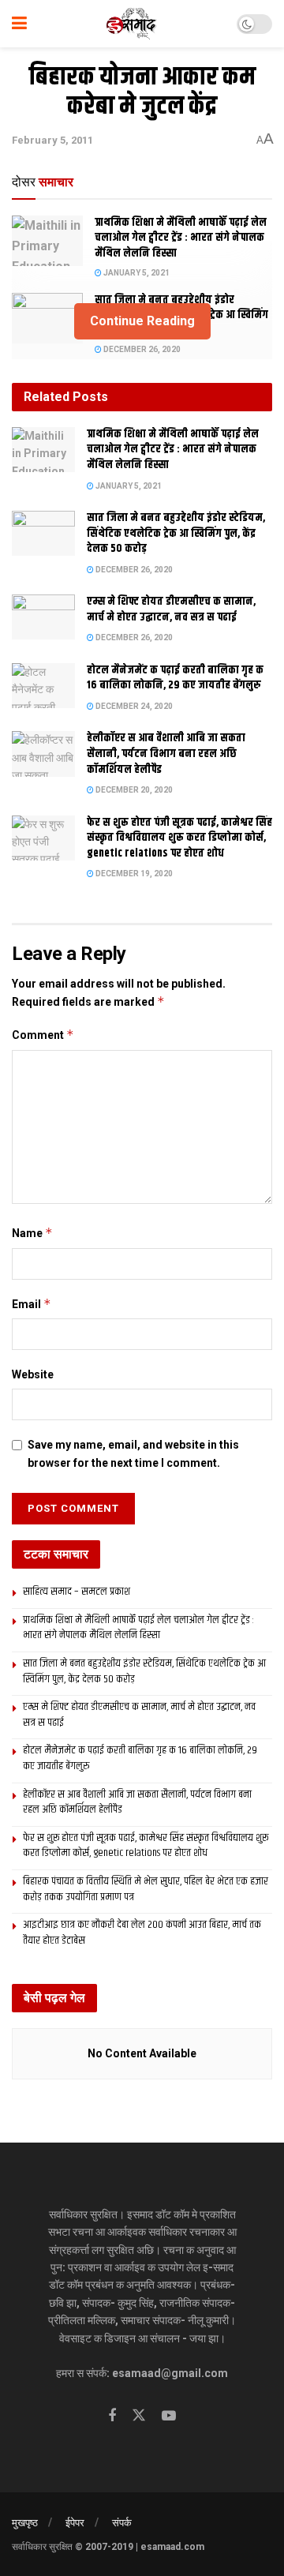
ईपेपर (75, 2523)
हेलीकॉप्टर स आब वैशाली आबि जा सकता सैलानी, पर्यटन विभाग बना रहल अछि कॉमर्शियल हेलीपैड (166, 754)
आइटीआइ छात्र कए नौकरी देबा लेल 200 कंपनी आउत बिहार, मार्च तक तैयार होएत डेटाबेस (142, 1933)
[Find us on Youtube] (169, 2416)
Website (33, 1374)
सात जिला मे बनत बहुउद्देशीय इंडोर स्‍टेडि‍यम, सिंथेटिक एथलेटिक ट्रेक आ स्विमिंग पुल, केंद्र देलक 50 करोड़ (176, 533)
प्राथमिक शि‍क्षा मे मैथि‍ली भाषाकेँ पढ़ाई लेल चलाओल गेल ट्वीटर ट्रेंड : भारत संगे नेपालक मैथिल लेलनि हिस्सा (181, 238)
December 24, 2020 (133, 706)
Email (32, 1304)
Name (32, 1233)
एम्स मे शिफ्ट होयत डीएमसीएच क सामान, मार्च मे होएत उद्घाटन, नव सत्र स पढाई (171, 609)
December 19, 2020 (133, 874)
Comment (43, 1035)
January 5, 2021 (136, 273)
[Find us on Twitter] (139, 2416)
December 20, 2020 (133, 790)
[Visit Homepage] (132, 24)
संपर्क (122, 2523)
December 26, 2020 (141, 349)
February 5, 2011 (52, 140)
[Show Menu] (19, 24)
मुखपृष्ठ (25, 2523)
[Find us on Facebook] (112, 2416)
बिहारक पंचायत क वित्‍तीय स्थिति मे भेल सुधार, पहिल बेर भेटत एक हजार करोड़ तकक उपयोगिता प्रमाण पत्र (146, 1889)
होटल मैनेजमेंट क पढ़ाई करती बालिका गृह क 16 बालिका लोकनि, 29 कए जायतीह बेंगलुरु (175, 678)
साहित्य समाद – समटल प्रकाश (77, 1592)
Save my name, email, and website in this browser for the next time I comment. (133, 1453)
